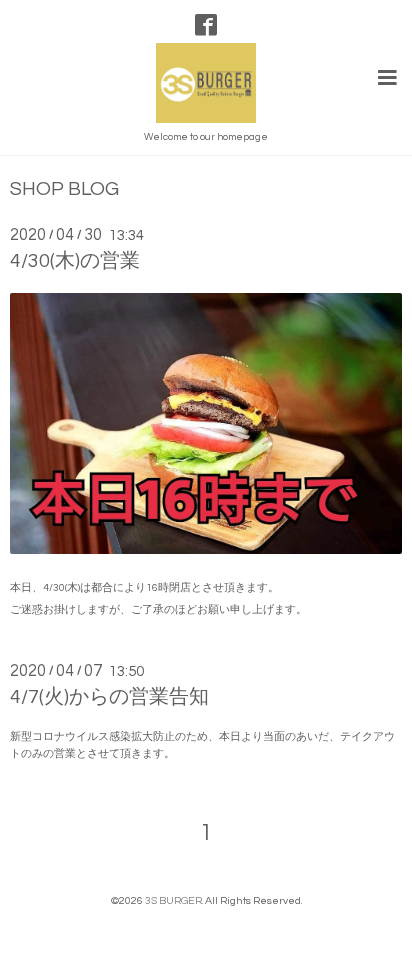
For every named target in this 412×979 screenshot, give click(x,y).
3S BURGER (173, 900)
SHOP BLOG (64, 189)
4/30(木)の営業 (75, 261)
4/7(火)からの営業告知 (109, 697)
